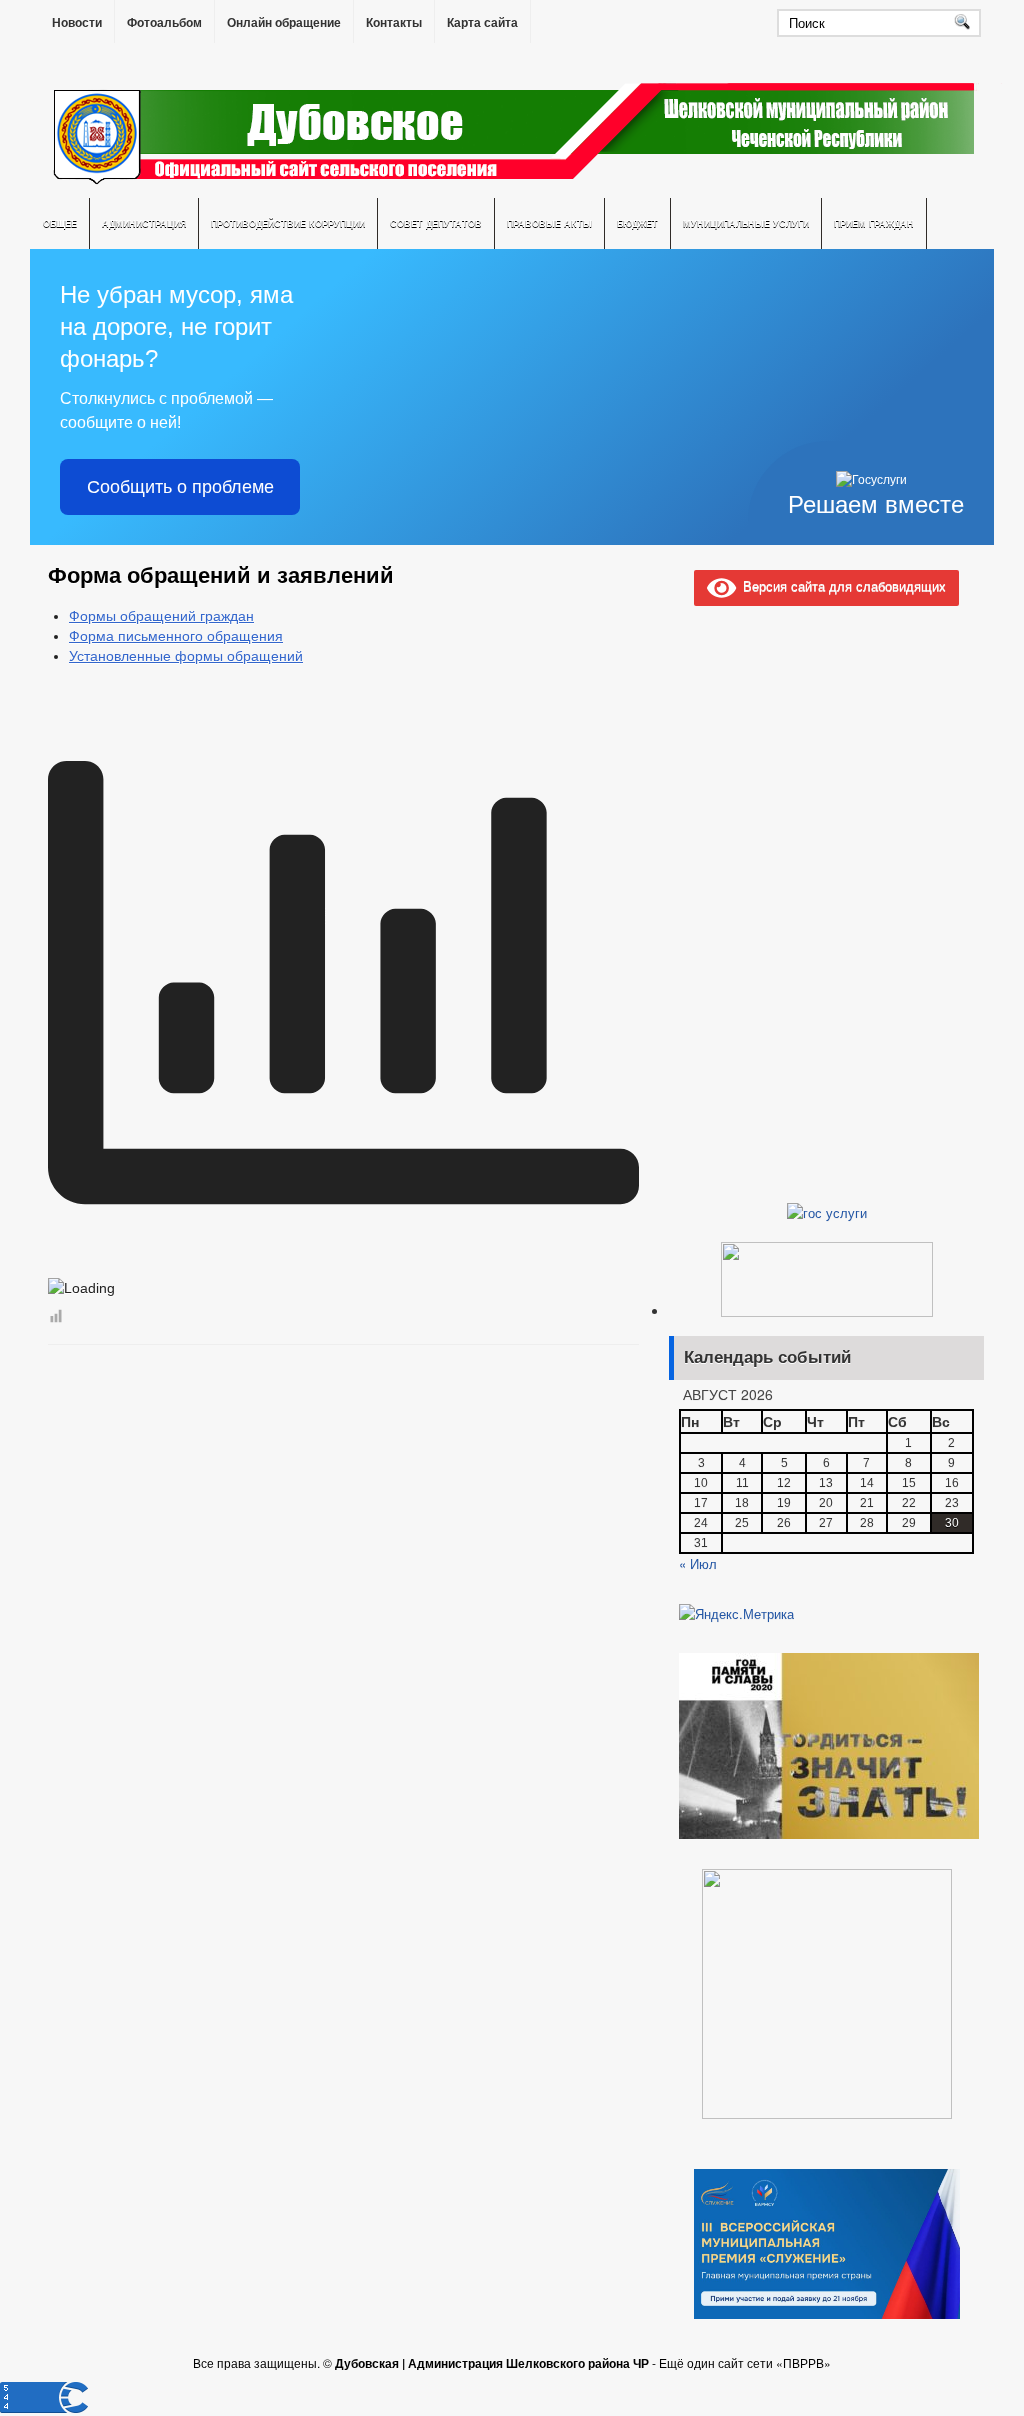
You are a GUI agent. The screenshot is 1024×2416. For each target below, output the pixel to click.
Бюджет (637, 223)
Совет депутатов (436, 223)
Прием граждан (874, 223)
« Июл (698, 1563)
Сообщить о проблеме (180, 487)
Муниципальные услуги (746, 223)
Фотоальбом (164, 23)
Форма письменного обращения (176, 636)
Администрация (144, 223)
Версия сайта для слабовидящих (841, 585)
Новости (77, 23)
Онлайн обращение (284, 23)
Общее (60, 223)
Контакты (394, 23)
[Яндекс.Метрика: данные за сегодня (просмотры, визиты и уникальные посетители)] (736, 1614)
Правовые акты (549, 223)
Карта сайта (482, 23)
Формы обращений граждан (161, 616)
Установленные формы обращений (186, 656)
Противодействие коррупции (288, 223)
